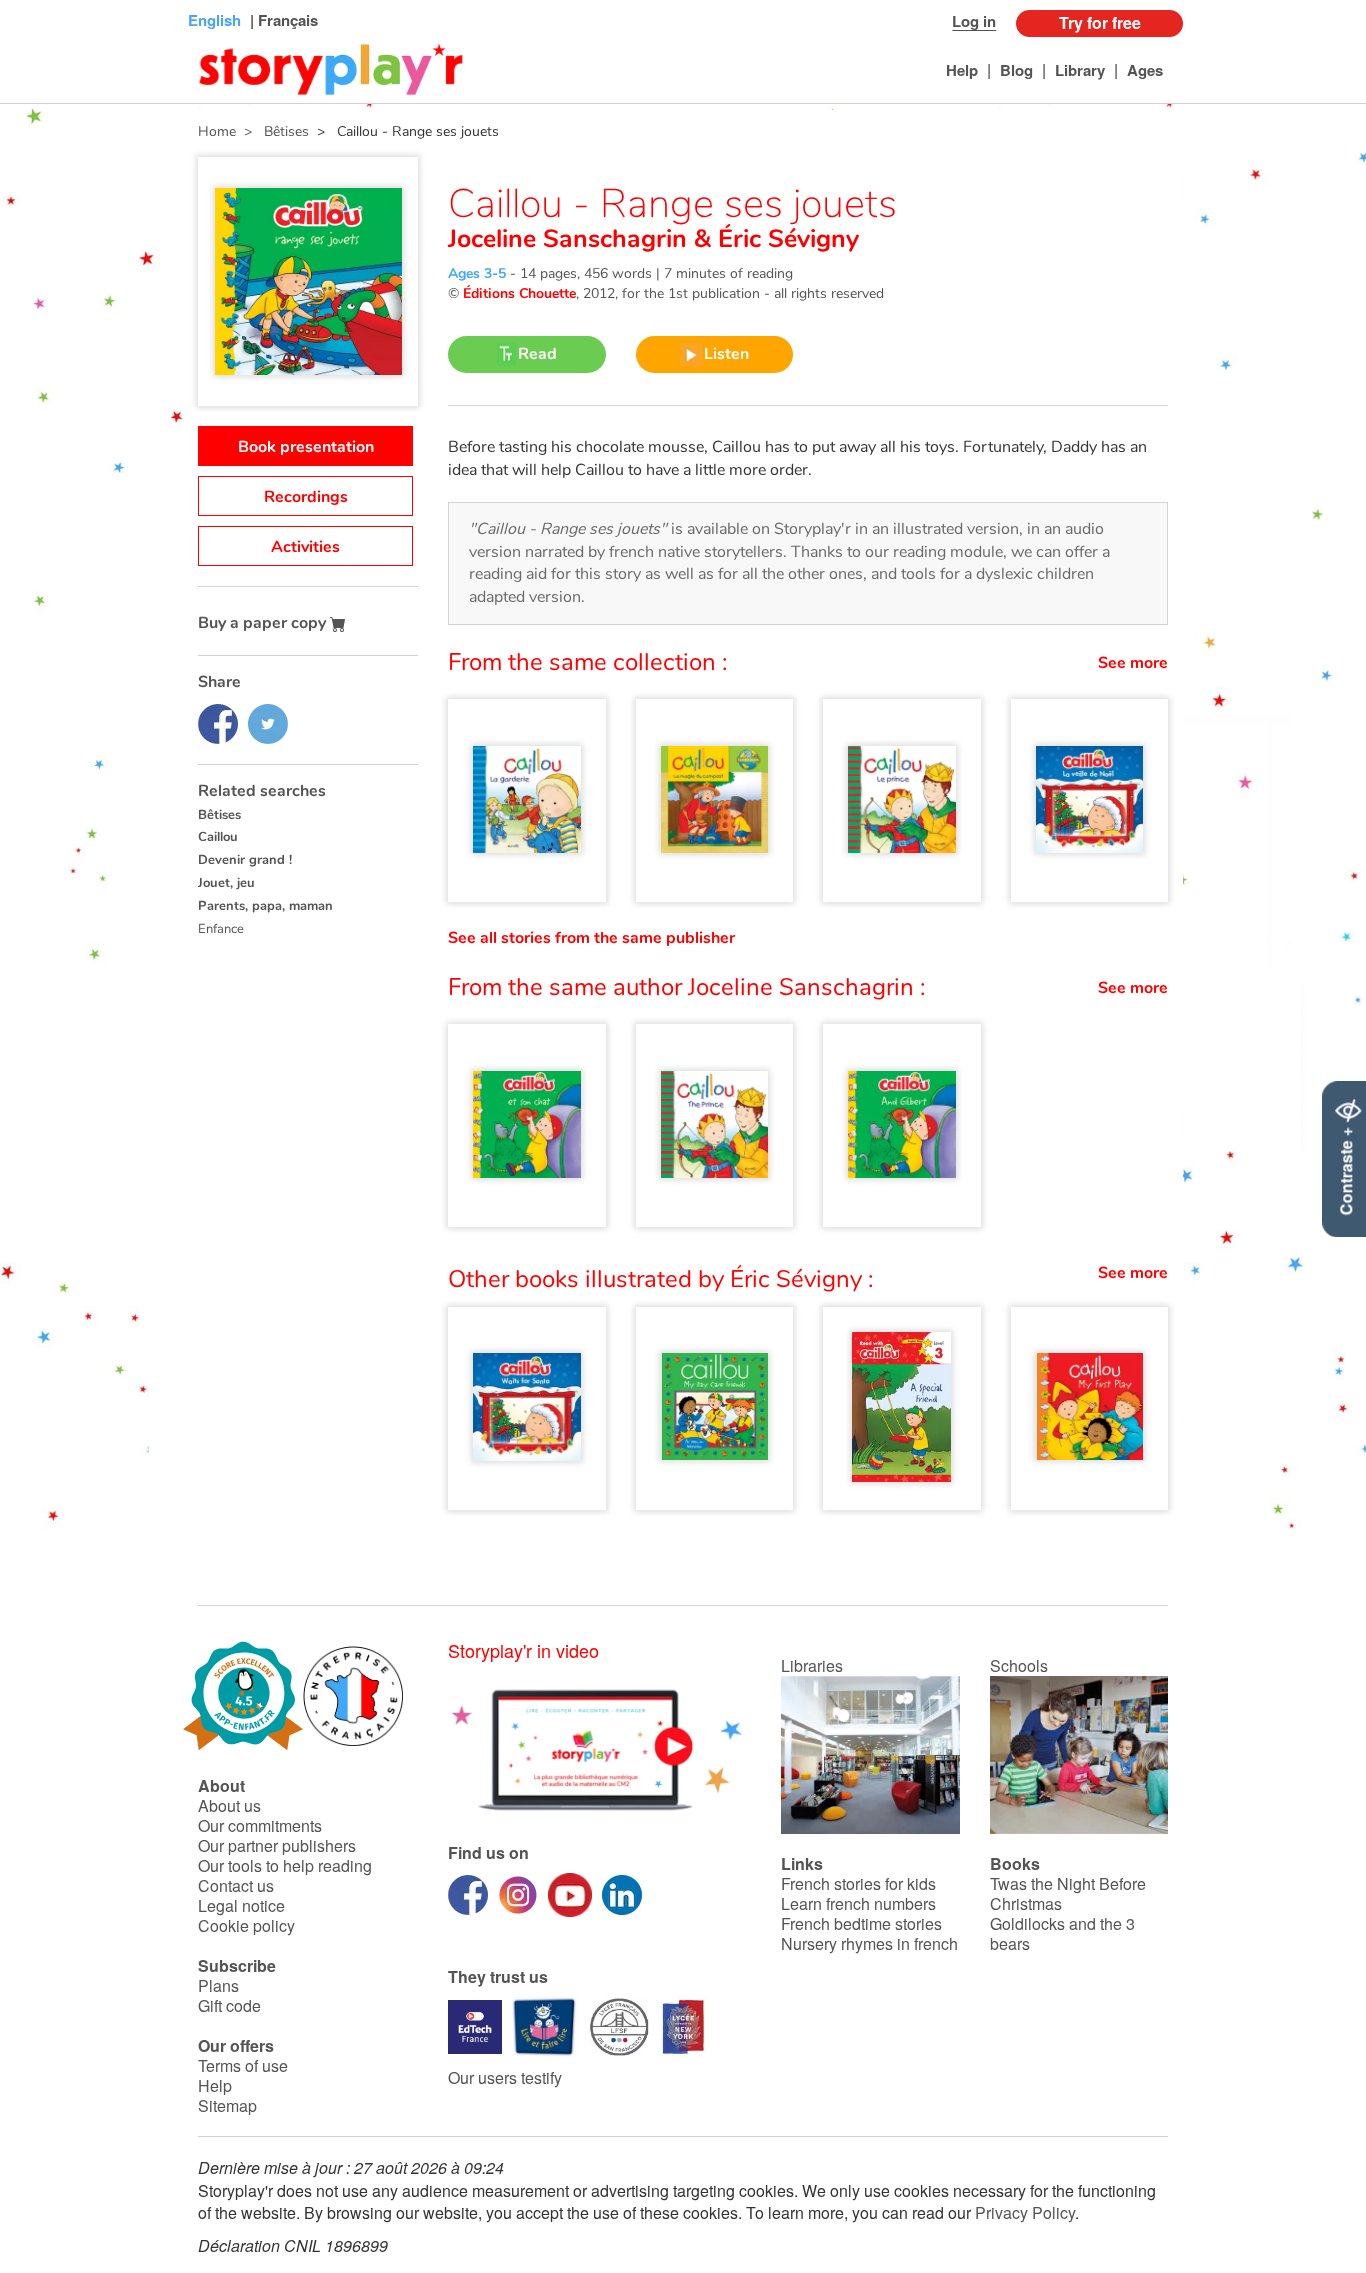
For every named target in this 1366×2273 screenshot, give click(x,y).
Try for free (1100, 22)
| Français (282, 20)
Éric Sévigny (785, 239)
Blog (1016, 70)
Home (217, 131)
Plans (218, 1985)
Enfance (221, 929)
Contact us (236, 1885)
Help (962, 70)
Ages (1145, 70)
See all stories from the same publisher (591, 938)
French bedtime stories (861, 1923)
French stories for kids (858, 1883)
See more (1133, 663)
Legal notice (241, 1905)
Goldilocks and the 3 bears (1062, 1933)
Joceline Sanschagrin (571, 239)
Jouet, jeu (226, 883)
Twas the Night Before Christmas (1068, 1893)
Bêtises (219, 815)
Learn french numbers (858, 1903)
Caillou (218, 837)
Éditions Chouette (519, 293)
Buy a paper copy (264, 623)
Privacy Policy (1025, 2212)
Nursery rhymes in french (869, 1943)
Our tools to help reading (285, 1865)
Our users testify (505, 2077)
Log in (974, 21)
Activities (305, 547)
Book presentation (306, 447)
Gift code (229, 2005)
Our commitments (260, 1825)
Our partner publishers (277, 1845)
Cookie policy (246, 1925)
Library (1080, 70)
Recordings (306, 497)
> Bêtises (272, 131)
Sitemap (227, 2105)
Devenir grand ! (245, 860)
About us (229, 1805)
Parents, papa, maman (265, 906)
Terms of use (243, 2065)
